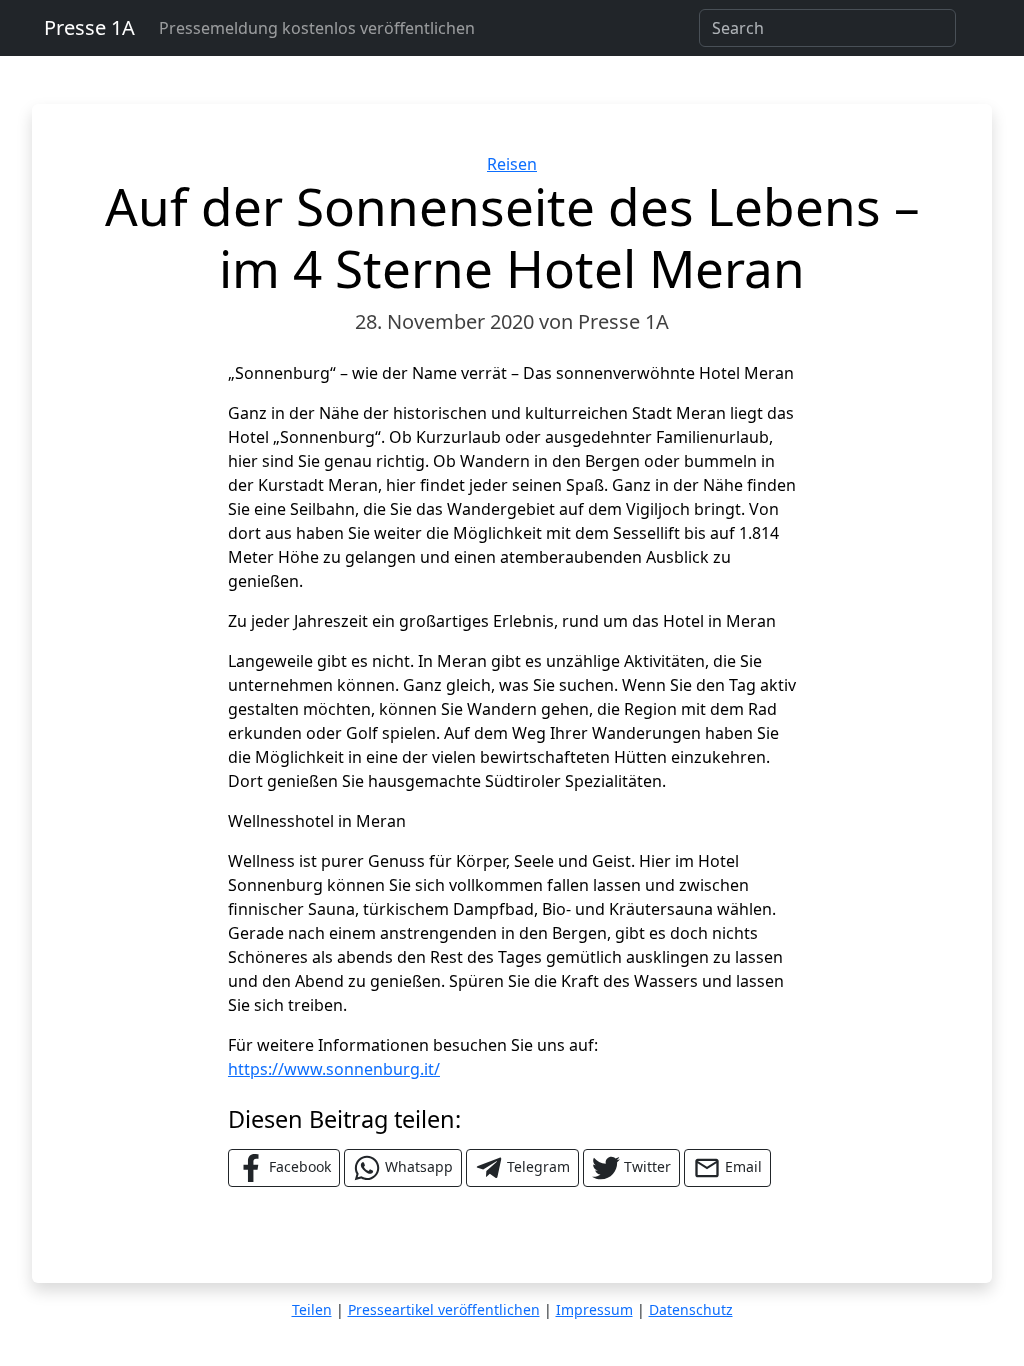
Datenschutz (691, 1309)
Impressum (594, 1309)
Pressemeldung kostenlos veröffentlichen (317, 28)
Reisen (512, 164)
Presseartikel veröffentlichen (444, 1309)
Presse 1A (89, 27)
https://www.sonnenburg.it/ (334, 1069)
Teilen (312, 1309)
